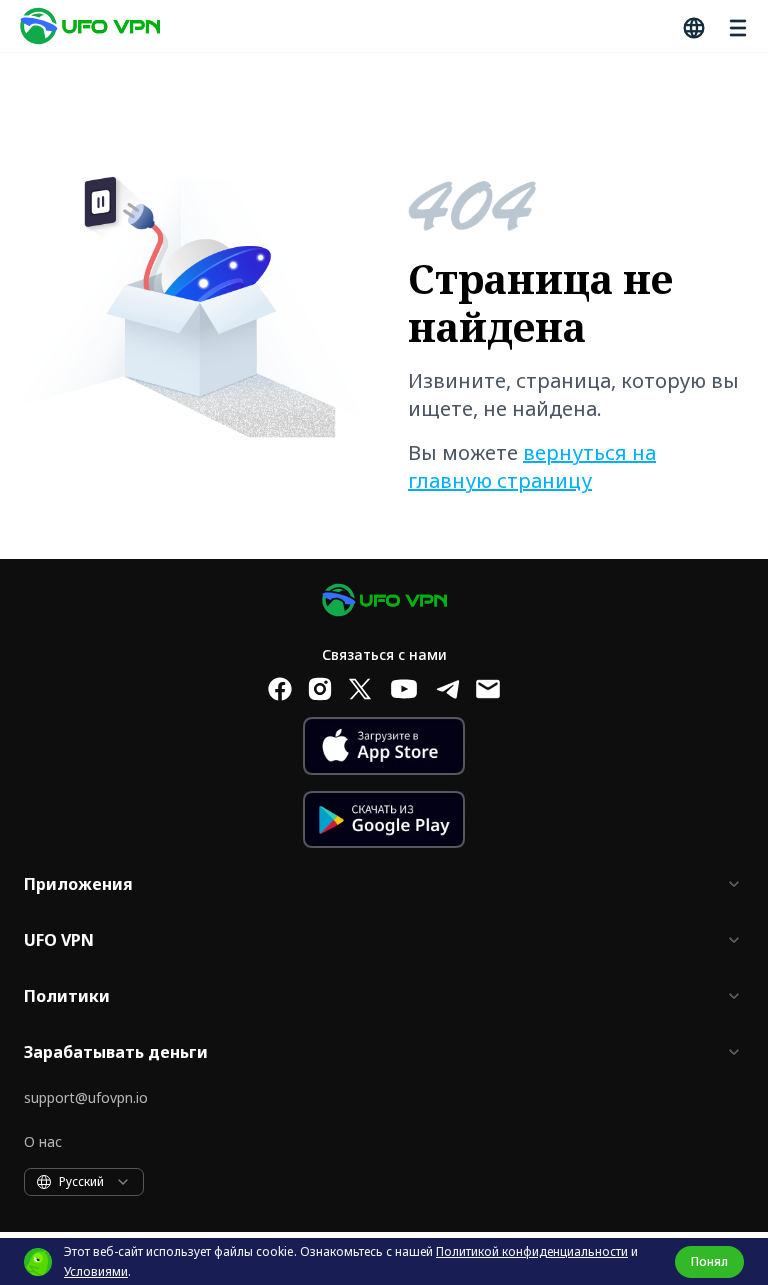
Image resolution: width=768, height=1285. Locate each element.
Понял (709, 1261)
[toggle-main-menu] (736, 26)
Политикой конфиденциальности (532, 1251)
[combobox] (84, 1182)
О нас (43, 1141)
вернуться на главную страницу (532, 466)
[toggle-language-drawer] (692, 26)
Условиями (96, 1271)
